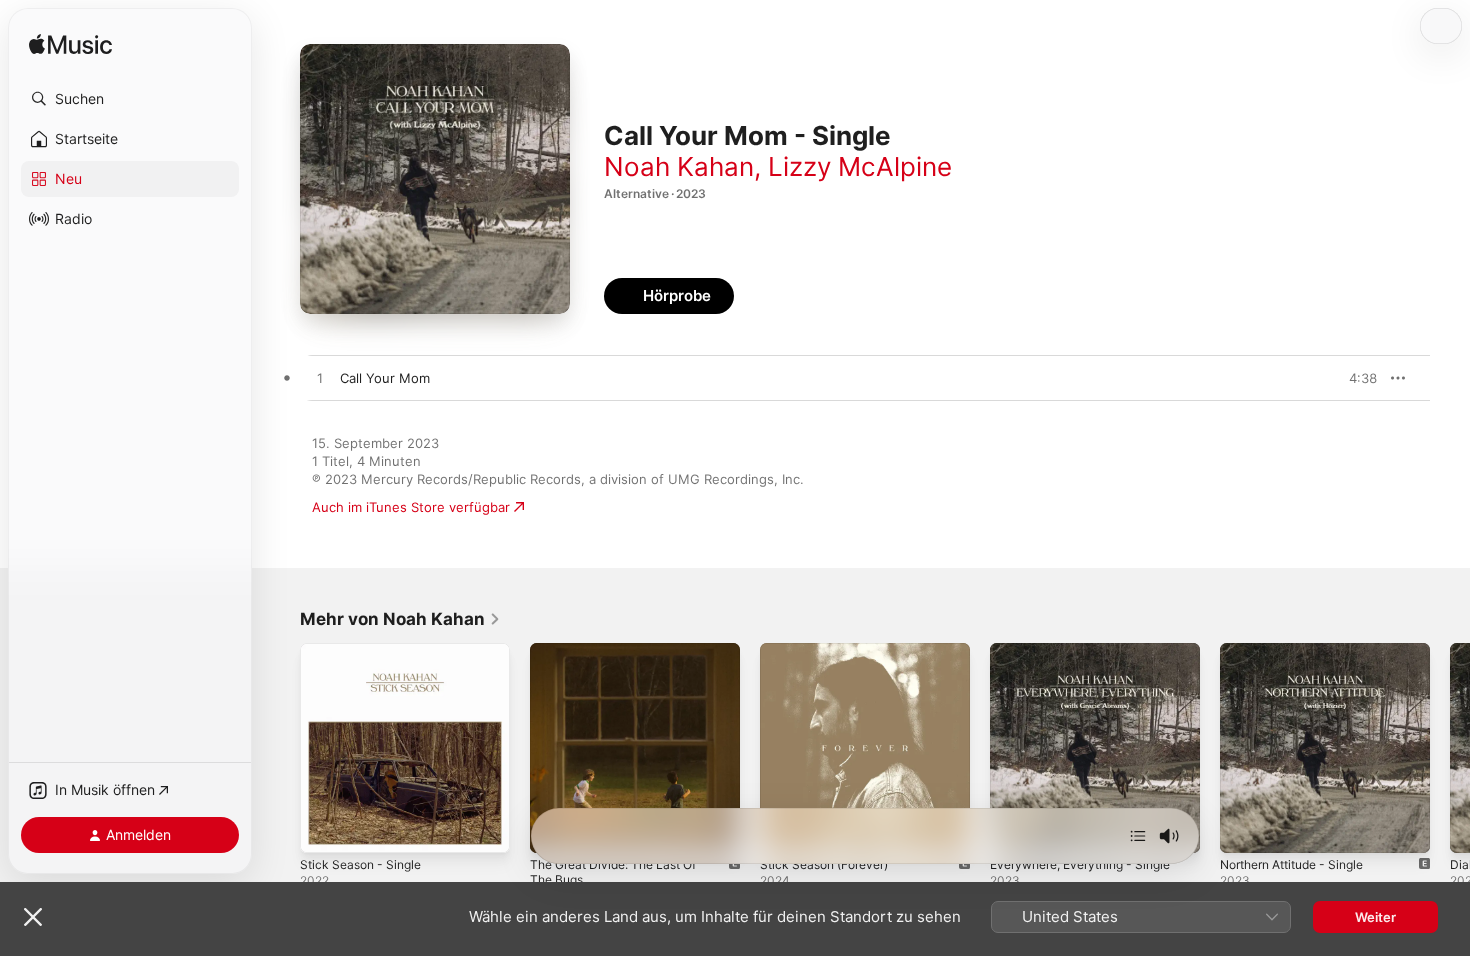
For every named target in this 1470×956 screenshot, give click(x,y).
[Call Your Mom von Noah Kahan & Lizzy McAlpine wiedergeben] (320, 379)
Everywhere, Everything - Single (1091, 651)
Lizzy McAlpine (860, 166)
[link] (400, 619)
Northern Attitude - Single (1302, 651)
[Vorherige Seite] (280, 748)
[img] (70, 45)
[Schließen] (33, 917)
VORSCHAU (1349, 378)
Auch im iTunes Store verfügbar (411, 507)
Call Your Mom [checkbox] (385, 378)
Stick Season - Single (366, 651)
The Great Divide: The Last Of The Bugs (623, 659)
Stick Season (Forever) (831, 651)
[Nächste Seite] (1450, 748)
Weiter (1375, 917)
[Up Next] (1138, 836)
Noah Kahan (679, 166)
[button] (130, 99)
